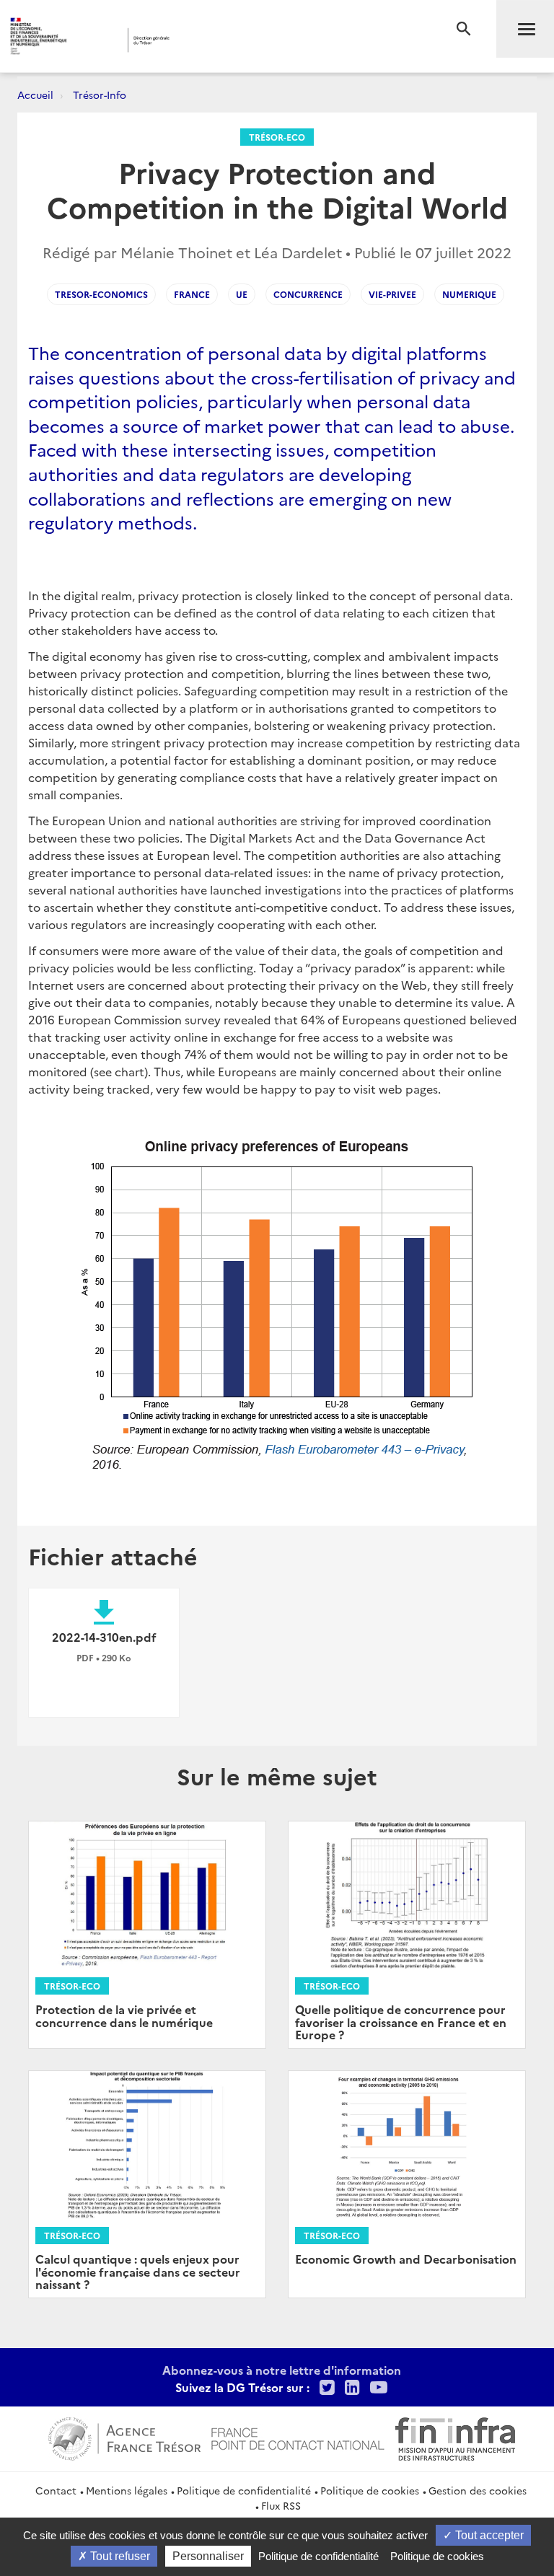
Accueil (35, 94)
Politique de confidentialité (244, 2490)
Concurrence (308, 294)
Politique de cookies (370, 2490)
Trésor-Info (100, 94)
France (192, 294)
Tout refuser (119, 2556)
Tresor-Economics (101, 294)
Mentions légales (127, 2490)
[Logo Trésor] (220, 40)
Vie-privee (392, 294)
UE (242, 294)
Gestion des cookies (478, 2490)
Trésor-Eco (277, 137)
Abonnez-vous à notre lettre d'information (282, 2370)
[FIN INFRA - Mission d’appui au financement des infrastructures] (455, 2437)
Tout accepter (488, 2535)
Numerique (469, 294)
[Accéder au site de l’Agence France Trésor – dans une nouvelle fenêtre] (124, 2437)
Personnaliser (208, 2556)
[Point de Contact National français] (298, 2437)
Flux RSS (281, 2505)
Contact (56, 2490)
